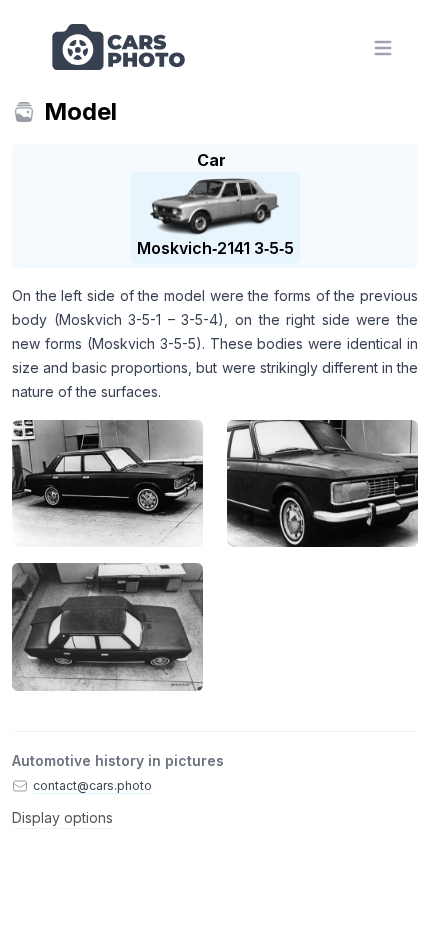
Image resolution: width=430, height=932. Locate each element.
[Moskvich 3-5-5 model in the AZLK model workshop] (107, 483)
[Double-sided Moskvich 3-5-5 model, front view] (322, 483)
